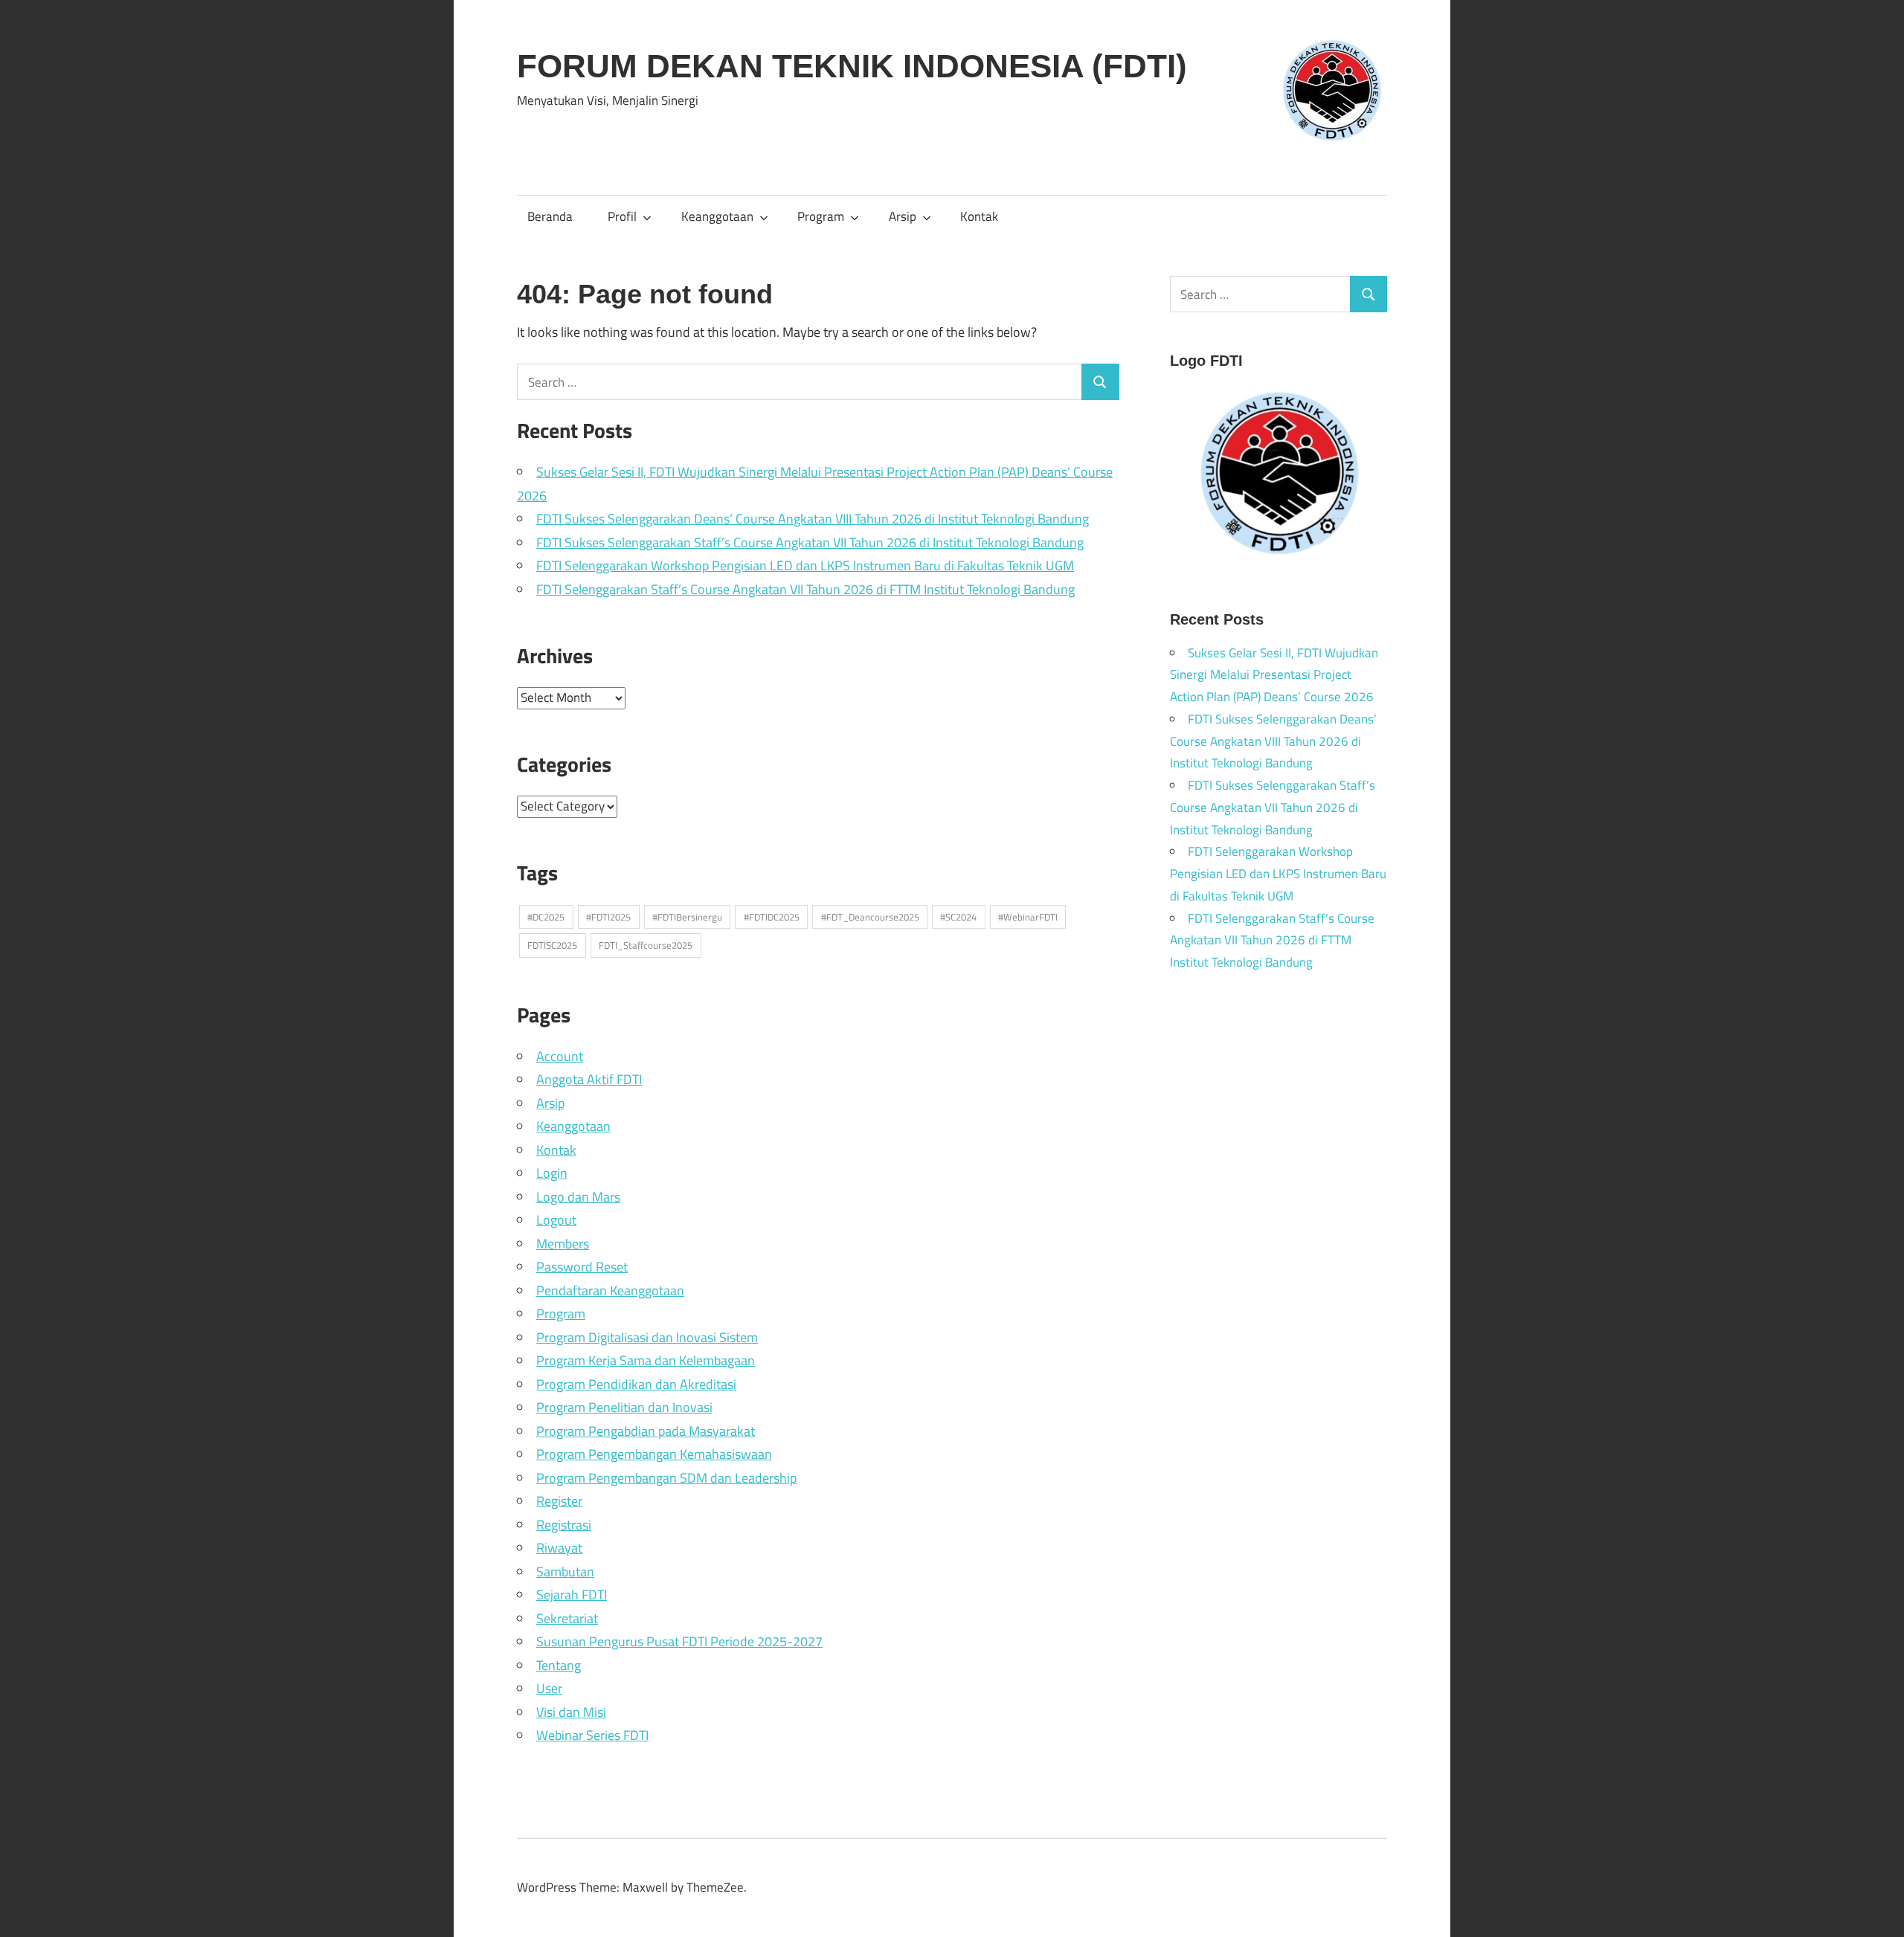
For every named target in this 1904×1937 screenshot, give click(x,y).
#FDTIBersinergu (687, 917)
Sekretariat (567, 1618)
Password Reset (582, 1267)
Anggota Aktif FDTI (589, 1079)
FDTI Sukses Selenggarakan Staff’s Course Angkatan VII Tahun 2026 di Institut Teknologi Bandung (810, 542)
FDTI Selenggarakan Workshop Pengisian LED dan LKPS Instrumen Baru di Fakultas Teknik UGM (805, 565)
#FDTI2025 (608, 917)
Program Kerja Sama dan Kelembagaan (646, 1360)
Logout (556, 1220)
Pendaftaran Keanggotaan (610, 1290)
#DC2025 (546, 917)
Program (821, 216)
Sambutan (565, 1572)
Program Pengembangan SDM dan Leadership (666, 1478)
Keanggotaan (717, 216)
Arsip (903, 216)
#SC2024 (958, 917)
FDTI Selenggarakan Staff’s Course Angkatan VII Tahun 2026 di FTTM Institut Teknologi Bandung (805, 589)
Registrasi (564, 1525)
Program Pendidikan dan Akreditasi (636, 1384)
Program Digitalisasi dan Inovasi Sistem (647, 1337)
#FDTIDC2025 (772, 917)
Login (552, 1173)
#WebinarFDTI (1028, 917)
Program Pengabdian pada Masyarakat (646, 1431)
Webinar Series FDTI (592, 1735)
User (549, 1688)
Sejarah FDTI (572, 1595)
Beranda (550, 216)
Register (559, 1501)
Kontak (979, 216)
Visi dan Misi (571, 1712)
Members (563, 1244)
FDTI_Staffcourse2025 (646, 945)
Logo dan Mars (578, 1197)
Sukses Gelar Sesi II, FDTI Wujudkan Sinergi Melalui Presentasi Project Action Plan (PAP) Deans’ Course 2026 (1274, 675)
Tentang (559, 1665)
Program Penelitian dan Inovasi (624, 1407)
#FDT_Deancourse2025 (870, 917)
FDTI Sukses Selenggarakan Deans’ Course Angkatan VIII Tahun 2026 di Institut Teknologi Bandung (813, 519)
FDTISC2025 (552, 945)
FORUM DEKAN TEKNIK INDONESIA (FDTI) (852, 66)
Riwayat (559, 1548)
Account (560, 1056)
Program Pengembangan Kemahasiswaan (654, 1454)
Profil (622, 216)
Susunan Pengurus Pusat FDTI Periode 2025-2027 (679, 1641)
